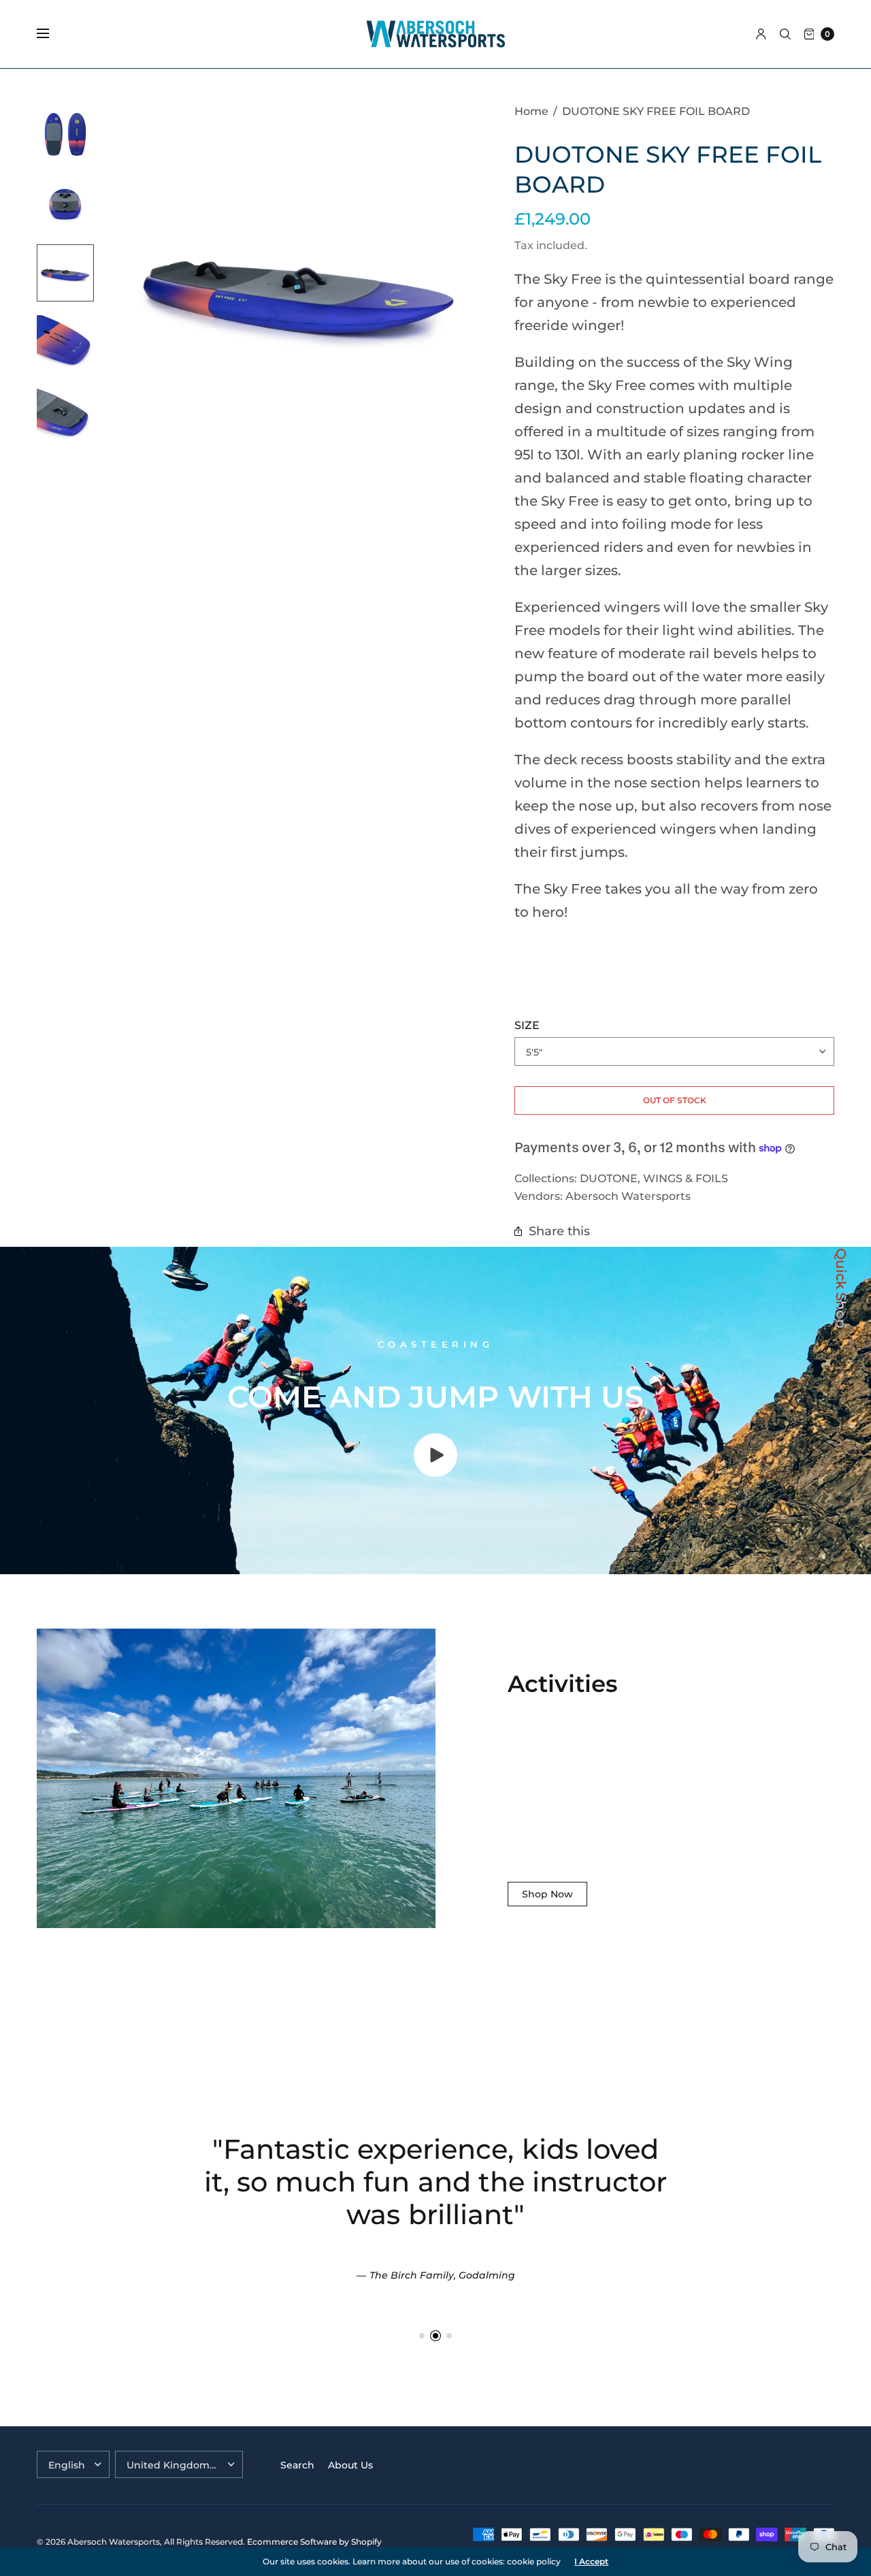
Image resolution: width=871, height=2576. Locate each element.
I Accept (591, 2562)
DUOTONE (609, 1178)
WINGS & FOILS (686, 1178)
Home (531, 111)
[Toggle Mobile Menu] (52, 34)
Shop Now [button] (547, 1894)
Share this (559, 1231)
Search (297, 2465)
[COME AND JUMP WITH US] (435, 1472)
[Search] (785, 34)
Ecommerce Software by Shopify (314, 2542)
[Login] (761, 34)
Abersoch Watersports (628, 1196)
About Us (350, 2465)
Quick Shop (841, 1288)
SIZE (527, 1025)
